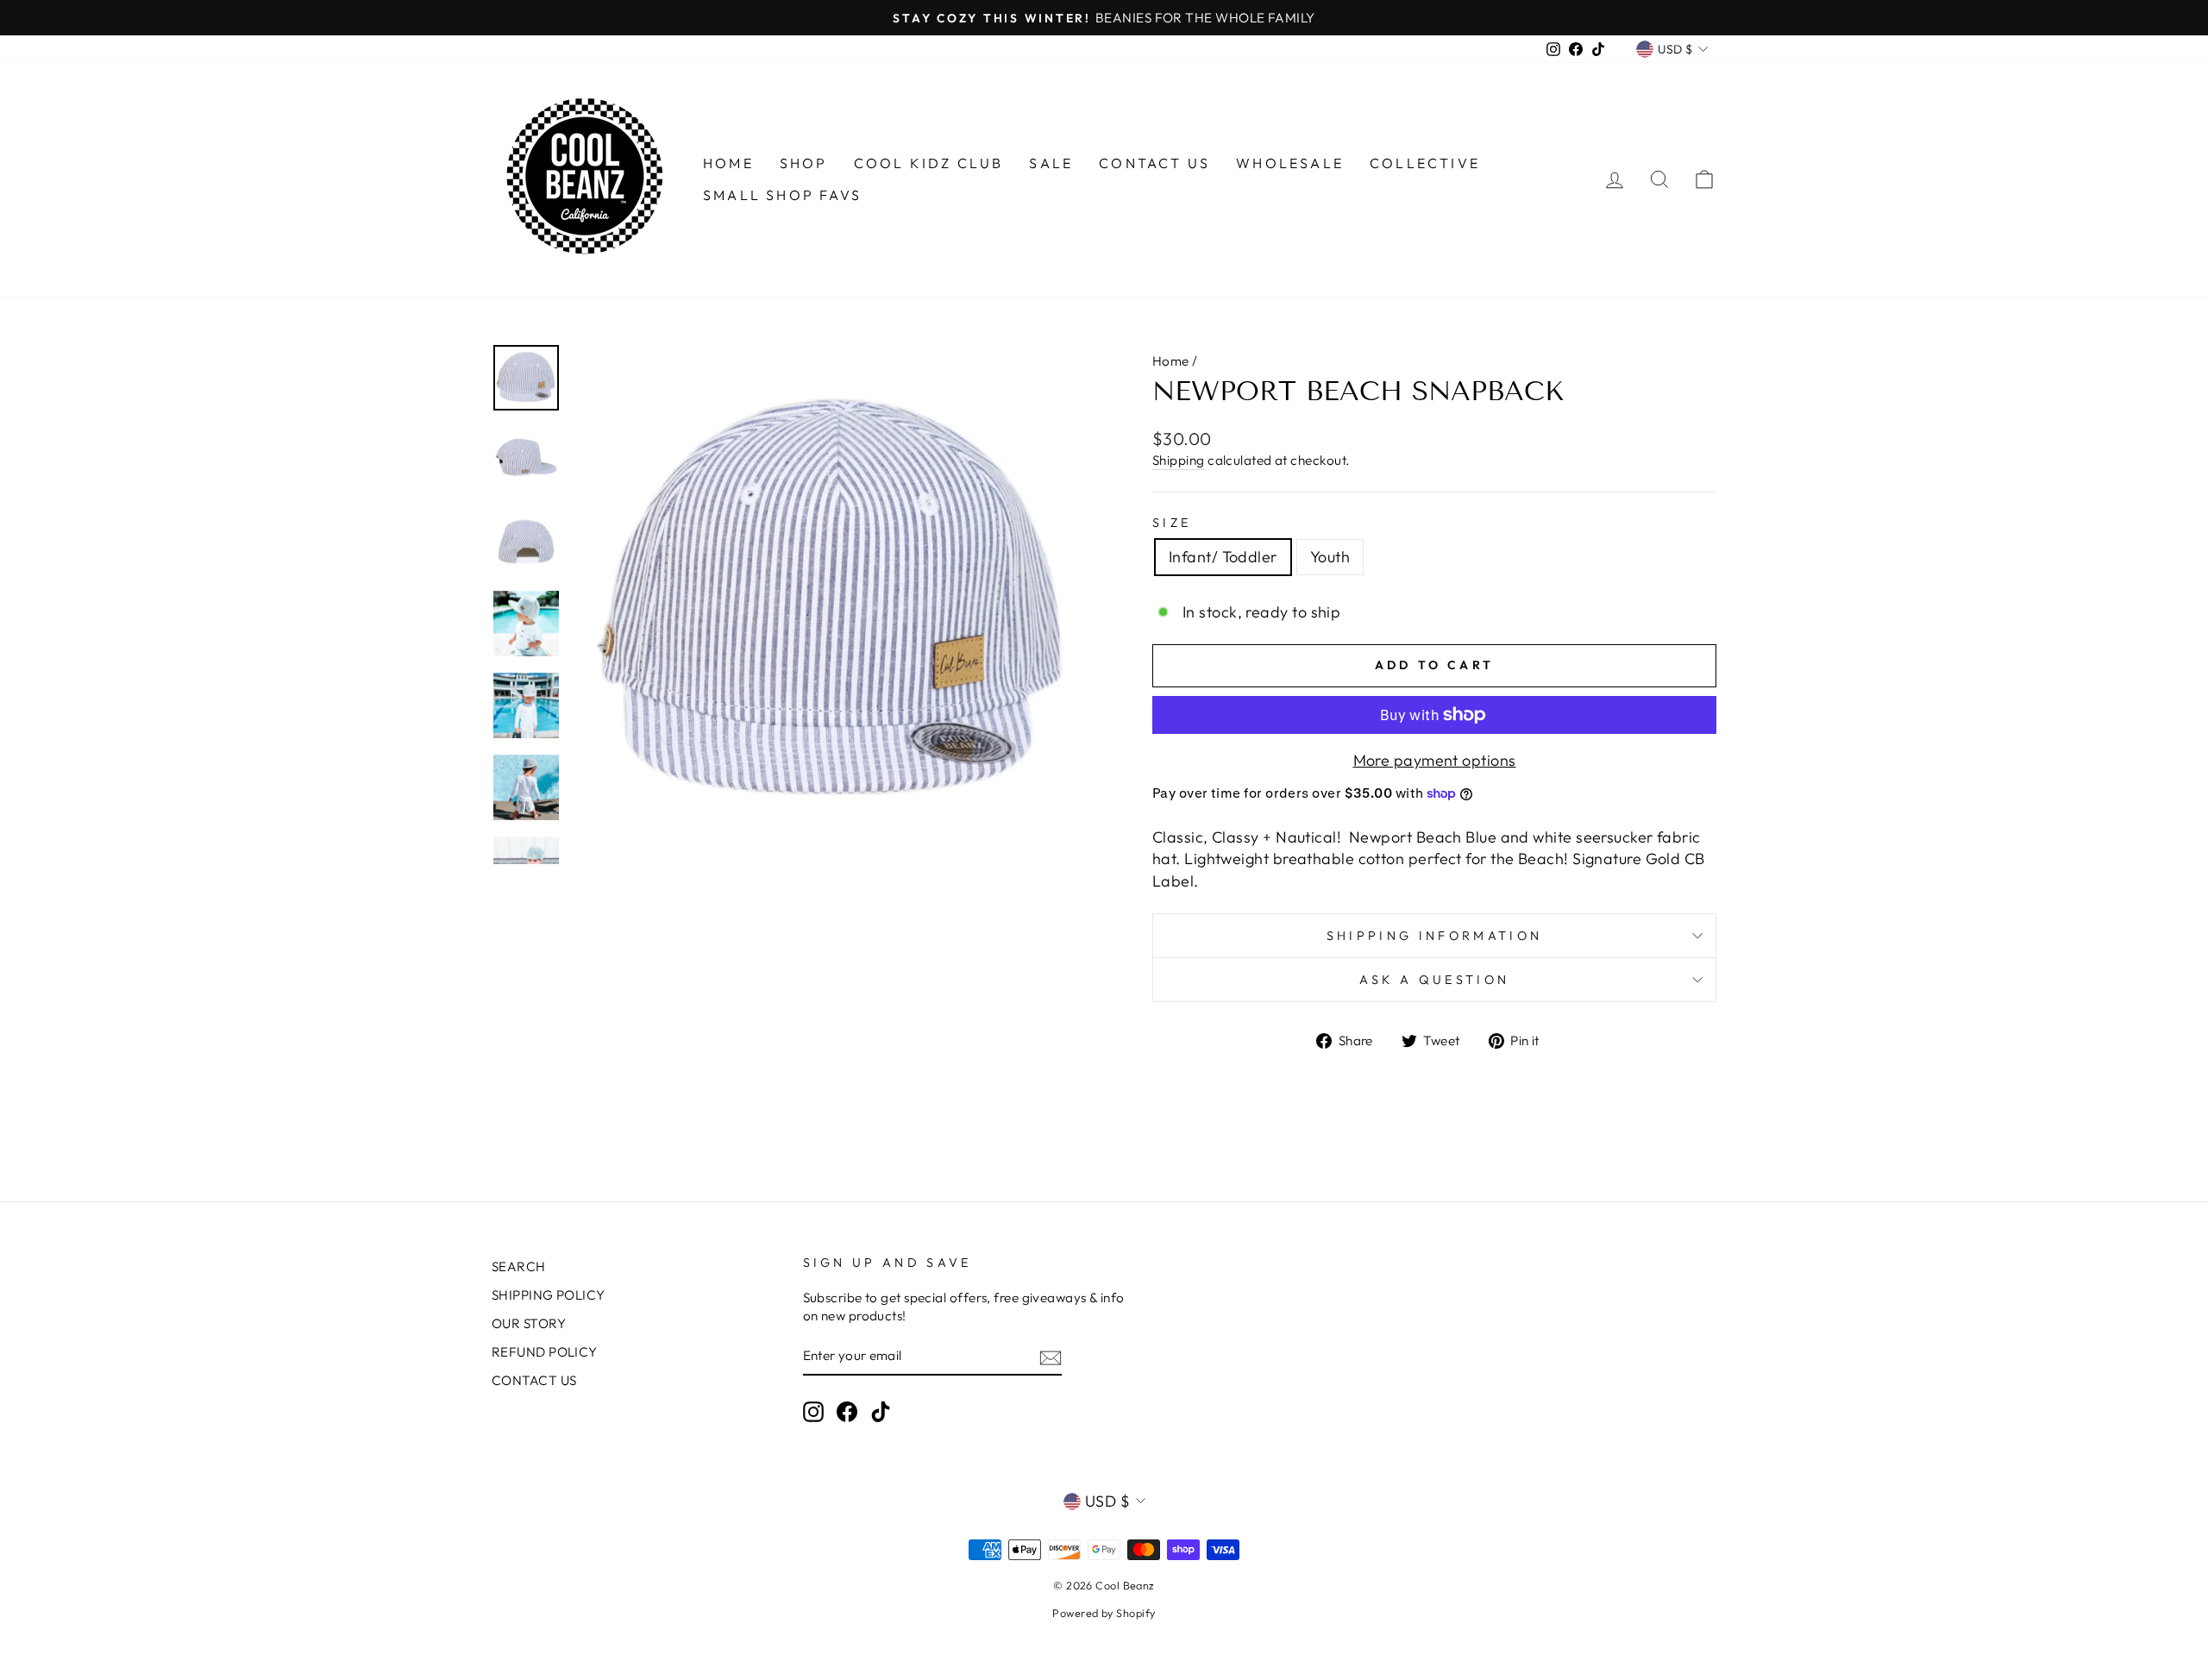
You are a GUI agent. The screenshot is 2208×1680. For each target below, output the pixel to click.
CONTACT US (1154, 163)
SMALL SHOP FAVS (782, 195)
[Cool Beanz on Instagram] (813, 1412)
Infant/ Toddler (1223, 557)
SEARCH (519, 1266)
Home (1171, 361)
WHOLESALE (1290, 163)
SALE (1051, 163)
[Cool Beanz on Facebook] (847, 1412)
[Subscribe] (1051, 1357)
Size (1172, 523)
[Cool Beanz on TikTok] (881, 1412)
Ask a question (1434, 980)
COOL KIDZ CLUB (929, 163)
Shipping (1179, 460)
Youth (1330, 557)
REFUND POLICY (545, 1352)
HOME (728, 163)
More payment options (1435, 760)
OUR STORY (529, 1323)
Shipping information (1434, 936)
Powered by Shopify (1104, 1613)
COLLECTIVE (1425, 163)
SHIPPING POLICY (549, 1295)
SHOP (804, 163)
